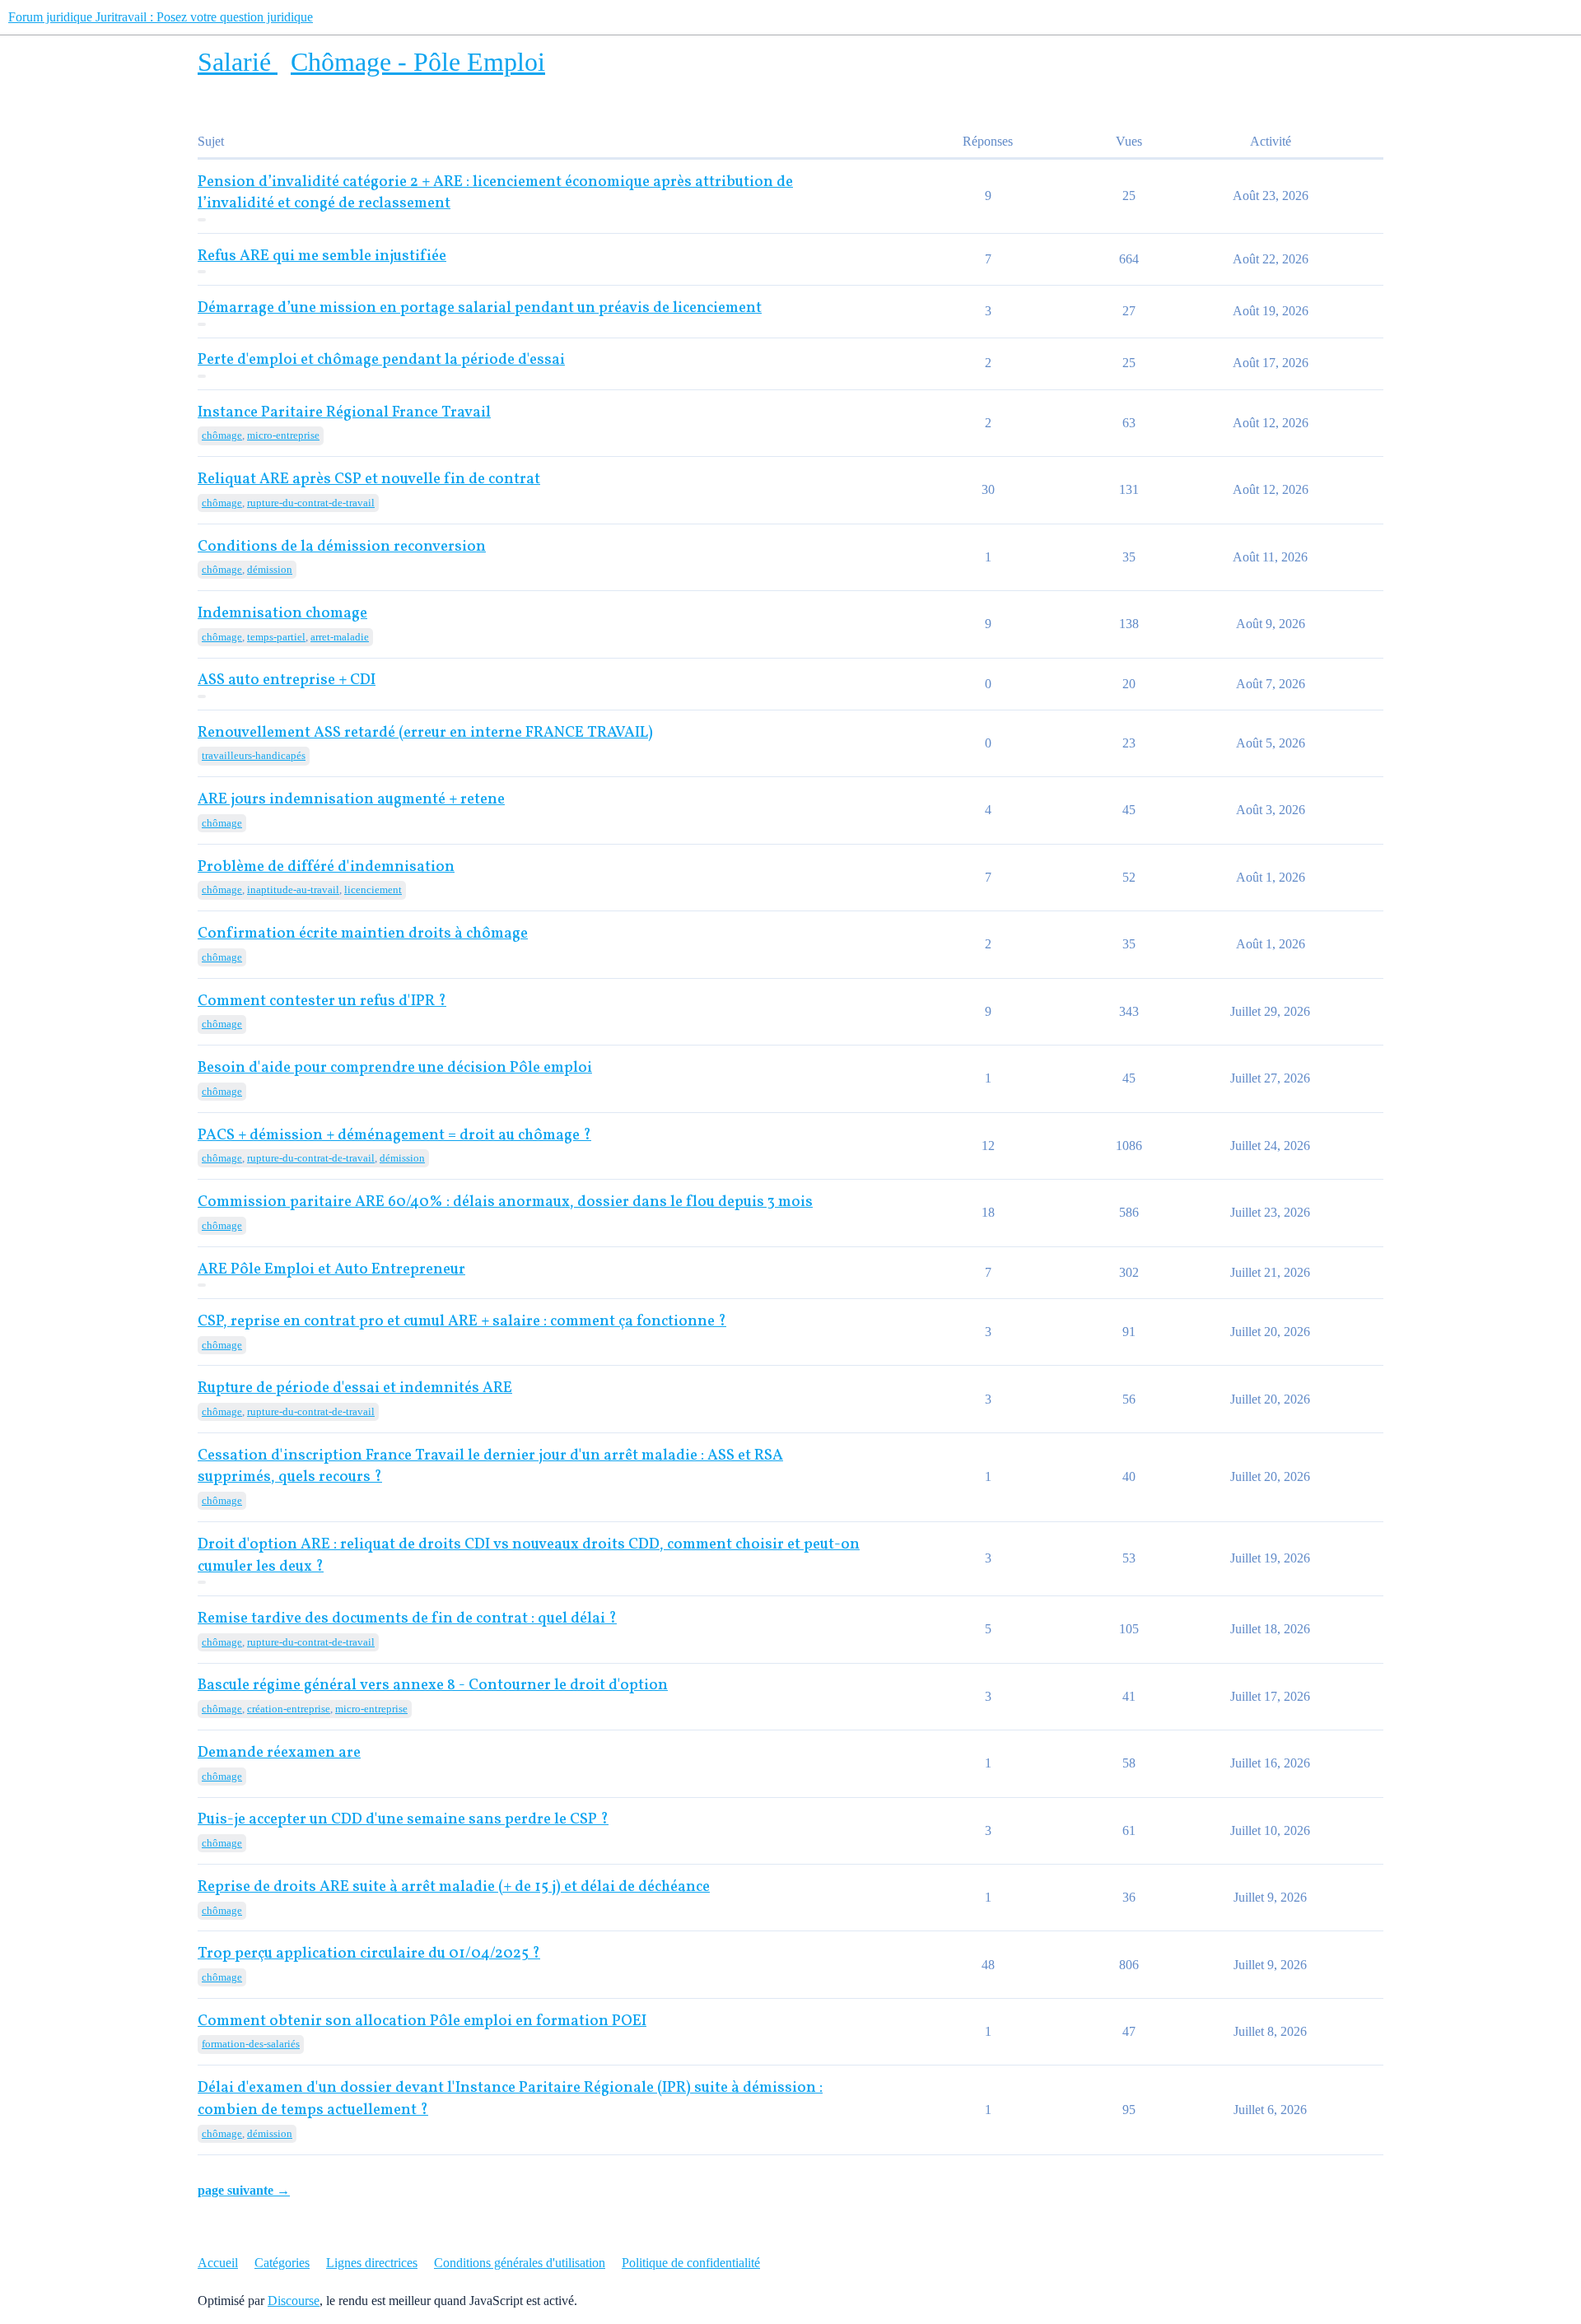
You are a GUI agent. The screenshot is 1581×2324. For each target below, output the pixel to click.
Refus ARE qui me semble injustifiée (322, 256)
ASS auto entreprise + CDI (287, 680)
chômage (222, 435)
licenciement (373, 890)
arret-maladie (340, 637)
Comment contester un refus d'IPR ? (322, 1001)
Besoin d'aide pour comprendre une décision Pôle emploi (395, 1068)
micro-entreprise (283, 435)
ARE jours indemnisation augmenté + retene (351, 800)
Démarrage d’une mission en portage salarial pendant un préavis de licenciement (480, 308)
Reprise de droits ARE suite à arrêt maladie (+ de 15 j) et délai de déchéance (454, 1887)
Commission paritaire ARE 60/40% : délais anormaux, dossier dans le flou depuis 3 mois (505, 1202)
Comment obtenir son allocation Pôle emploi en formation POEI (422, 2021)
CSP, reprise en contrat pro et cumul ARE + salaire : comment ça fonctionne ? (462, 1322)
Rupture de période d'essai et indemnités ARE (355, 1388)
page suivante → (244, 2190)
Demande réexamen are (279, 1753)
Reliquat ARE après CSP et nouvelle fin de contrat (369, 480)
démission (270, 569)
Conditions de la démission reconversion (342, 547)
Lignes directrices (372, 2263)
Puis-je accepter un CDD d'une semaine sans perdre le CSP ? (403, 1820)
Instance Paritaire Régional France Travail (344, 413)
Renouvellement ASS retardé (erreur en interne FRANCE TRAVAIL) (425, 733)
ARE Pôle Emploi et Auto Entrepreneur (331, 1270)
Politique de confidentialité (691, 2263)
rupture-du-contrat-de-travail (311, 503)
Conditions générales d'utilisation (520, 2263)
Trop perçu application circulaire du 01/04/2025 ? (369, 1954)
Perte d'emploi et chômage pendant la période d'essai (381, 360)
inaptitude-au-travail (293, 890)
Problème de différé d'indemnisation (326, 867)
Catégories (282, 2263)
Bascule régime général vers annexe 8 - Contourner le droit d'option (433, 1686)
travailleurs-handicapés (254, 755)
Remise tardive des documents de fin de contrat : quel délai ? (407, 1619)
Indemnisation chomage (282, 614)
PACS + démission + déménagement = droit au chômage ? (394, 1136)
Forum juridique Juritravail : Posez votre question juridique (161, 17)
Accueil (218, 2263)
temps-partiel (276, 637)
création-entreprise (289, 1709)
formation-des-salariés (251, 2044)
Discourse (294, 2301)
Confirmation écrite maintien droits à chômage (363, 934)
